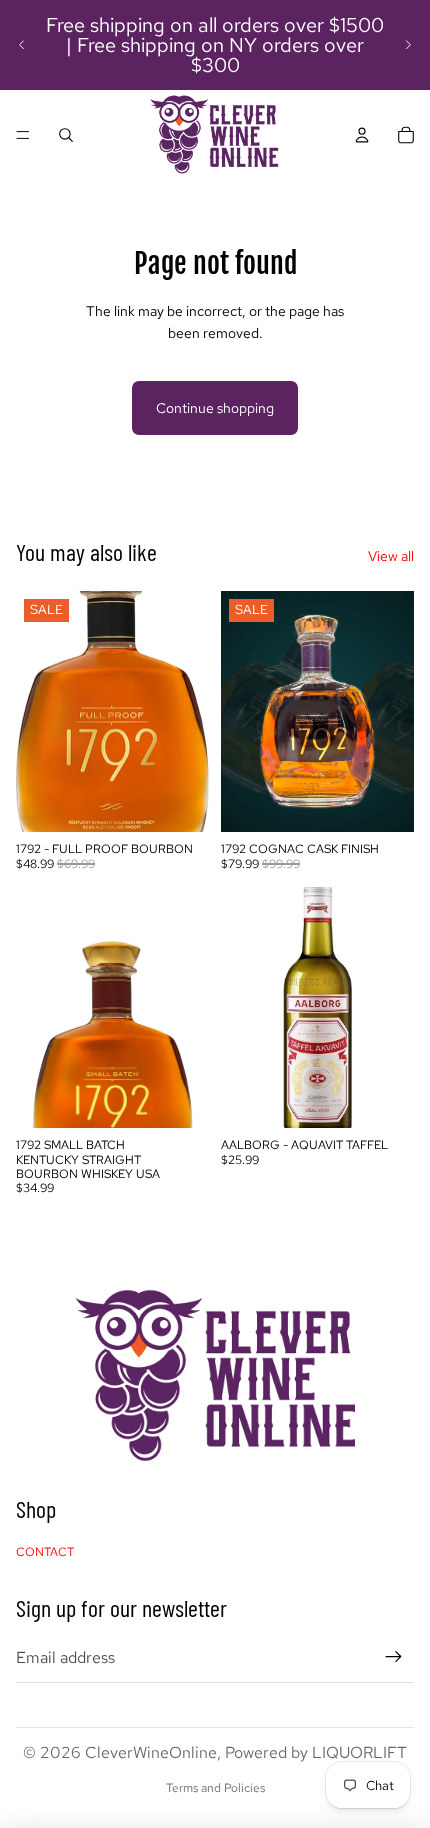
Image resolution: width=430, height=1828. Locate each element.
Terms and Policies (215, 1788)
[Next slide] (408, 45)
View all (391, 556)
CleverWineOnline (151, 1752)
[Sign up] (394, 1658)
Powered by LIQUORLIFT (316, 1752)
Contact (45, 1552)
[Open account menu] (362, 135)
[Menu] (23, 135)
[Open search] (66, 135)
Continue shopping (215, 408)
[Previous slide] (22, 45)
